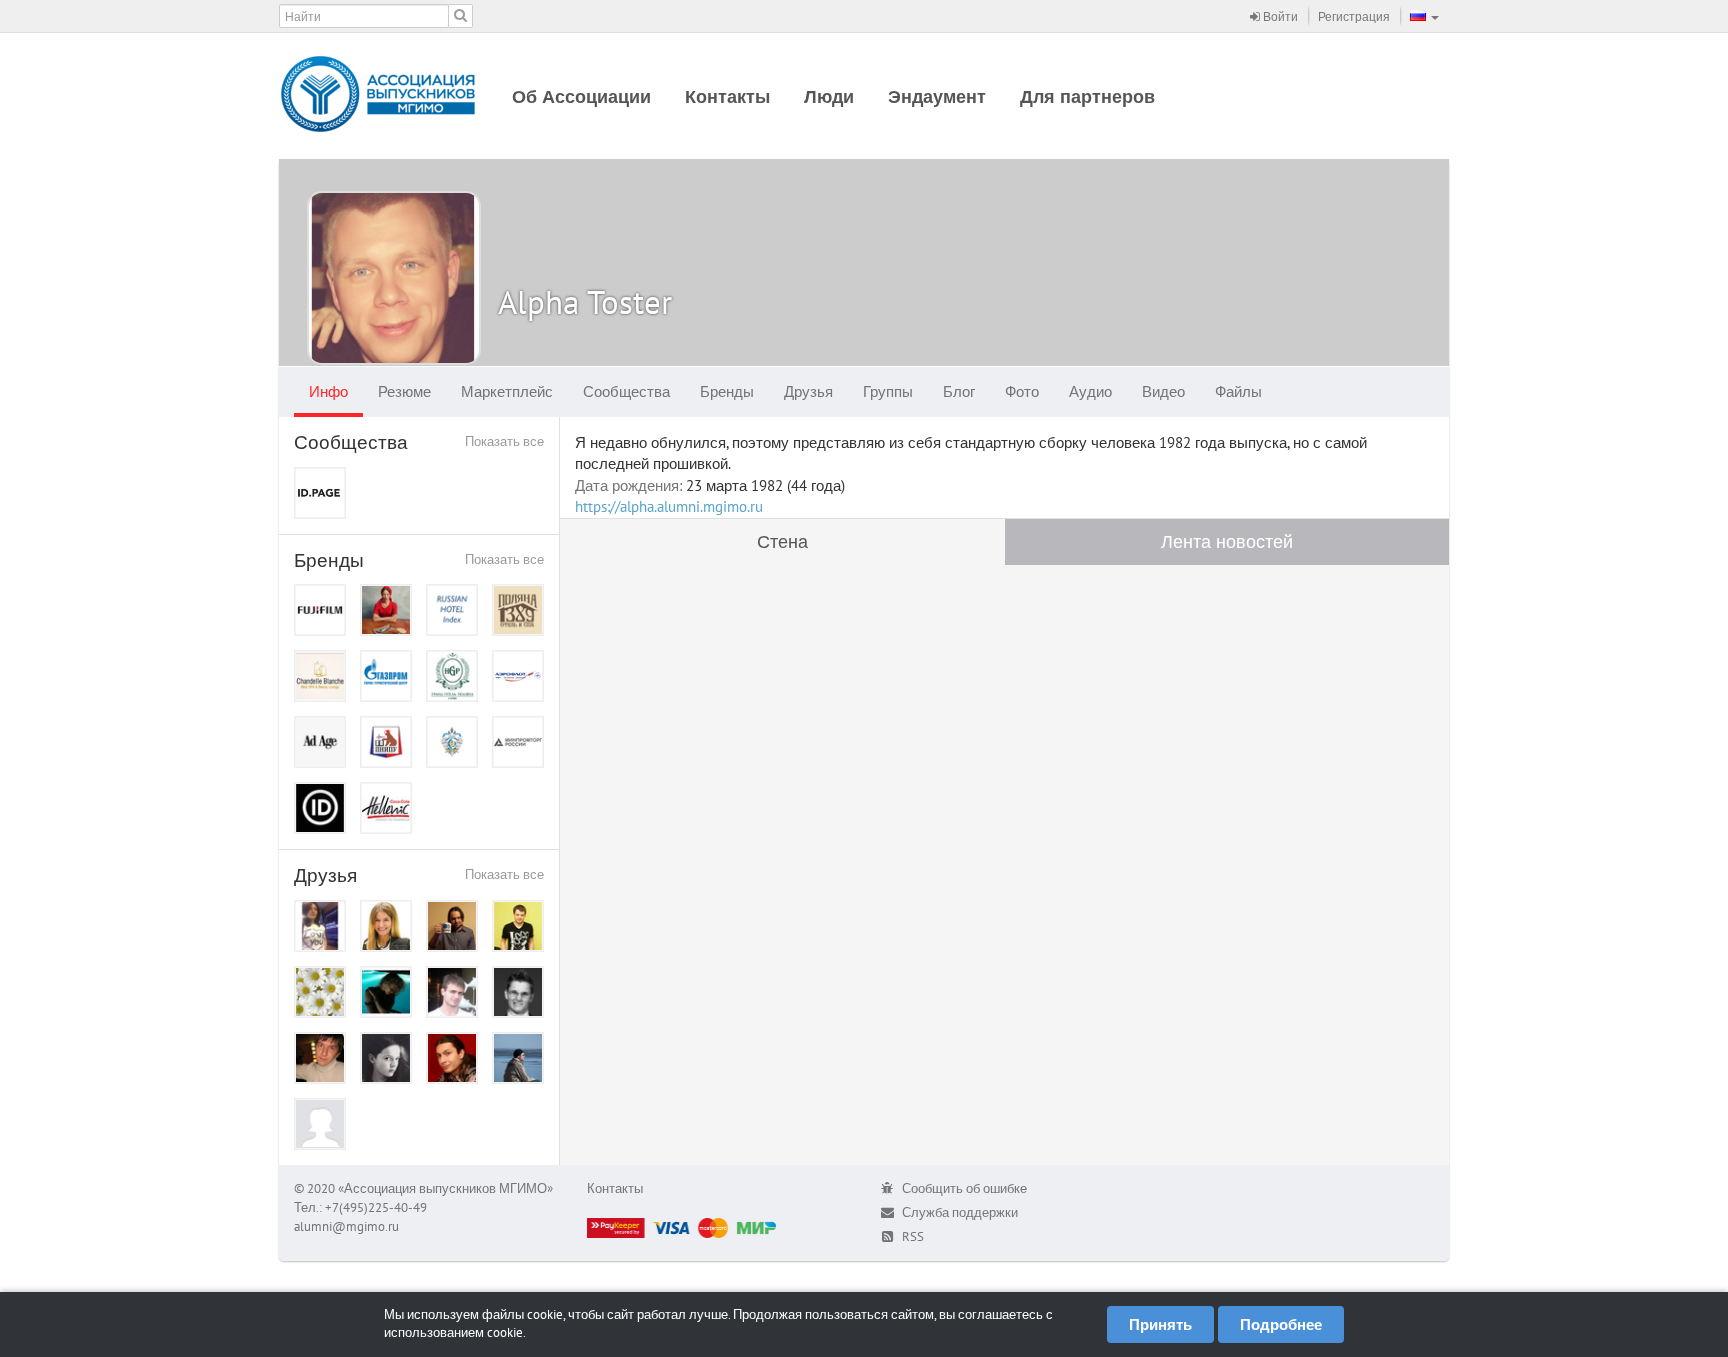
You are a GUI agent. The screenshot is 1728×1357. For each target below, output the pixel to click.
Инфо (328, 391)
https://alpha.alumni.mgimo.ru (669, 506)
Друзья (808, 391)
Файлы (1238, 391)
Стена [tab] (782, 541)
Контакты (727, 96)
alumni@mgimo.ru (346, 1226)
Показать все (504, 441)
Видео (1163, 391)
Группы (888, 391)
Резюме (404, 391)
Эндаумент (937, 96)
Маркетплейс (507, 391)
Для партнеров (1087, 96)
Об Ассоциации (581, 96)
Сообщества (626, 391)
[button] (1424, 16)
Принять (1160, 1324)
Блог (959, 391)
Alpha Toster (585, 301)
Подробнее (1281, 1324)
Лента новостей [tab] (1227, 541)
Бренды (727, 391)
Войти (1279, 16)
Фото (1022, 391)
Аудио (1090, 391)
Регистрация (1354, 16)
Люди (829, 96)
